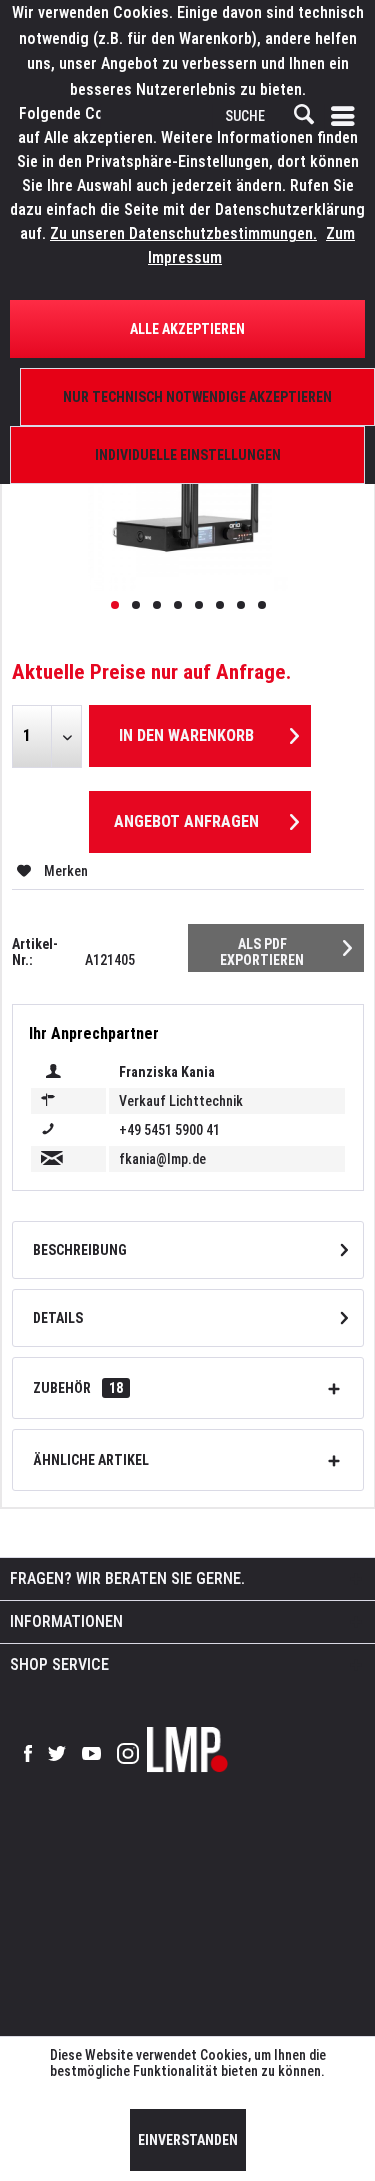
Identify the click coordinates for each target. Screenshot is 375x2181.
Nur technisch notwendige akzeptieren (197, 397)
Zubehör (78, 1388)
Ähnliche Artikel (91, 1460)
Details (58, 1318)
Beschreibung (80, 1250)
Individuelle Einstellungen (188, 455)
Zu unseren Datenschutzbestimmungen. (183, 233)
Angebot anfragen (186, 821)
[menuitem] (347, 116)
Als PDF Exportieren (262, 952)
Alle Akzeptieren (187, 329)
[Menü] (347, 116)
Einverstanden (188, 2140)
